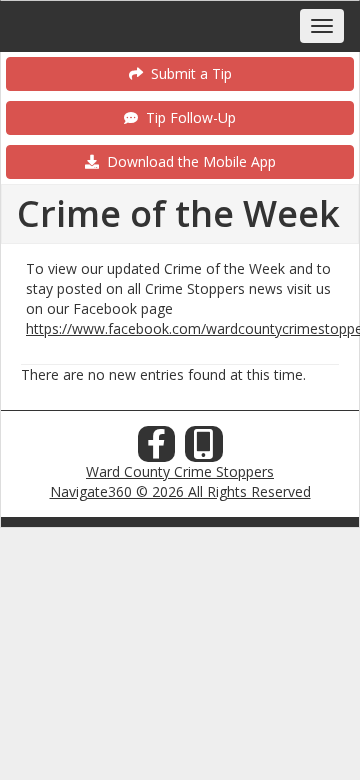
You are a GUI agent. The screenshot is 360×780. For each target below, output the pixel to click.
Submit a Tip (187, 73)
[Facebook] (157, 449)
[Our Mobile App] (204, 449)
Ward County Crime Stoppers (180, 471)
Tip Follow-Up (187, 117)
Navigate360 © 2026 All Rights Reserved (180, 491)
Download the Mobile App (187, 161)
